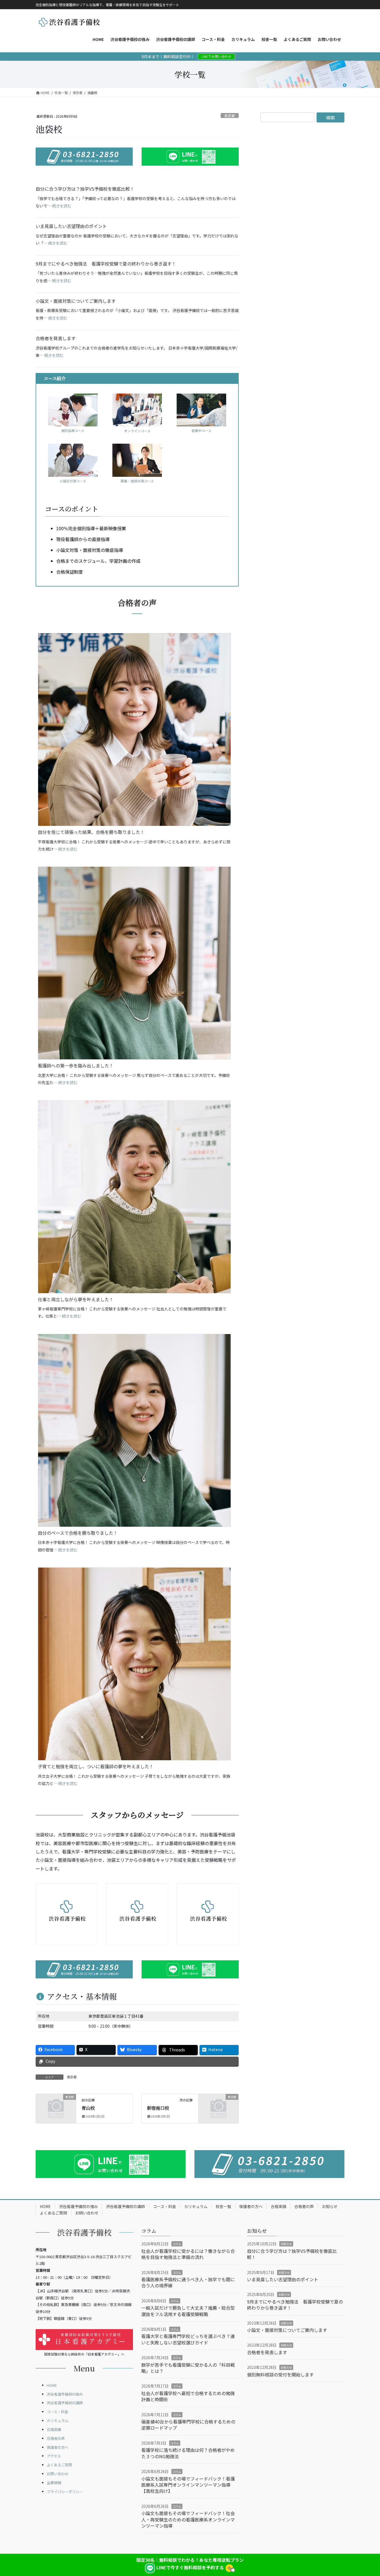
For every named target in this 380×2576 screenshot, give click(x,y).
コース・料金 (165, 2206)
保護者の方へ (251, 2206)
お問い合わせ (87, 2213)
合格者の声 (304, 2206)
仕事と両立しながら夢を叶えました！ (76, 1299)
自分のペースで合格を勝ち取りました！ (78, 1533)
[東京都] (56, 2106)
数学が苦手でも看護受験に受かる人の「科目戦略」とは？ (188, 2368)
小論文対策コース (73, 481)
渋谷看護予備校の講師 (125, 2206)
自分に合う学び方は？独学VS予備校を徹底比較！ (85, 189)
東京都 (230, 116)
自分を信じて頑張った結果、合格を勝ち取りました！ (91, 832)
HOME (45, 2206)
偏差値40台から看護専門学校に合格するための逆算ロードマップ (188, 2425)
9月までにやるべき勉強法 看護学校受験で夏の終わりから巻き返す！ (106, 264)
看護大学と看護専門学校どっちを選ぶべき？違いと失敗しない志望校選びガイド (188, 2339)
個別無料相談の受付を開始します (280, 2374)
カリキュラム (196, 2206)
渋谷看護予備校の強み (78, 2206)
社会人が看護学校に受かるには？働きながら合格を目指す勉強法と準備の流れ (188, 2254)
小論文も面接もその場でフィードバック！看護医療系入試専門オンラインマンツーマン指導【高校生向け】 (188, 2485)
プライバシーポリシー (65, 2492)
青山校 (88, 2108)
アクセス (54, 2456)
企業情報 (54, 2483)
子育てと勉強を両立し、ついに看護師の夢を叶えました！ (96, 1766)
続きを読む (62, 206)
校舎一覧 (223, 2206)
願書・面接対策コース (137, 481)
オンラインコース (137, 431)
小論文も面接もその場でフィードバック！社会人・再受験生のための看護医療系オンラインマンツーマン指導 (188, 2519)
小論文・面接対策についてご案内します (76, 301)
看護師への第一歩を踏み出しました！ (76, 1065)
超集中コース (202, 430)
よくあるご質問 (53, 2213)
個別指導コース (73, 430)
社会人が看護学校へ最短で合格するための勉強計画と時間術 (188, 2396)
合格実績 (278, 2206)
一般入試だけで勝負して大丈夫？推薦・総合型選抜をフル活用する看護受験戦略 (188, 2311)
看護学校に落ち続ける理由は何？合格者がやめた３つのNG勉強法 (188, 2453)
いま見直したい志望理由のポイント (71, 226)
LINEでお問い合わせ (216, 56)
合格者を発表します (56, 338)
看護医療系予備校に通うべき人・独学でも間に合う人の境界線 (188, 2282)
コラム (177, 2244)
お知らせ (330, 2206)
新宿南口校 (158, 2108)
